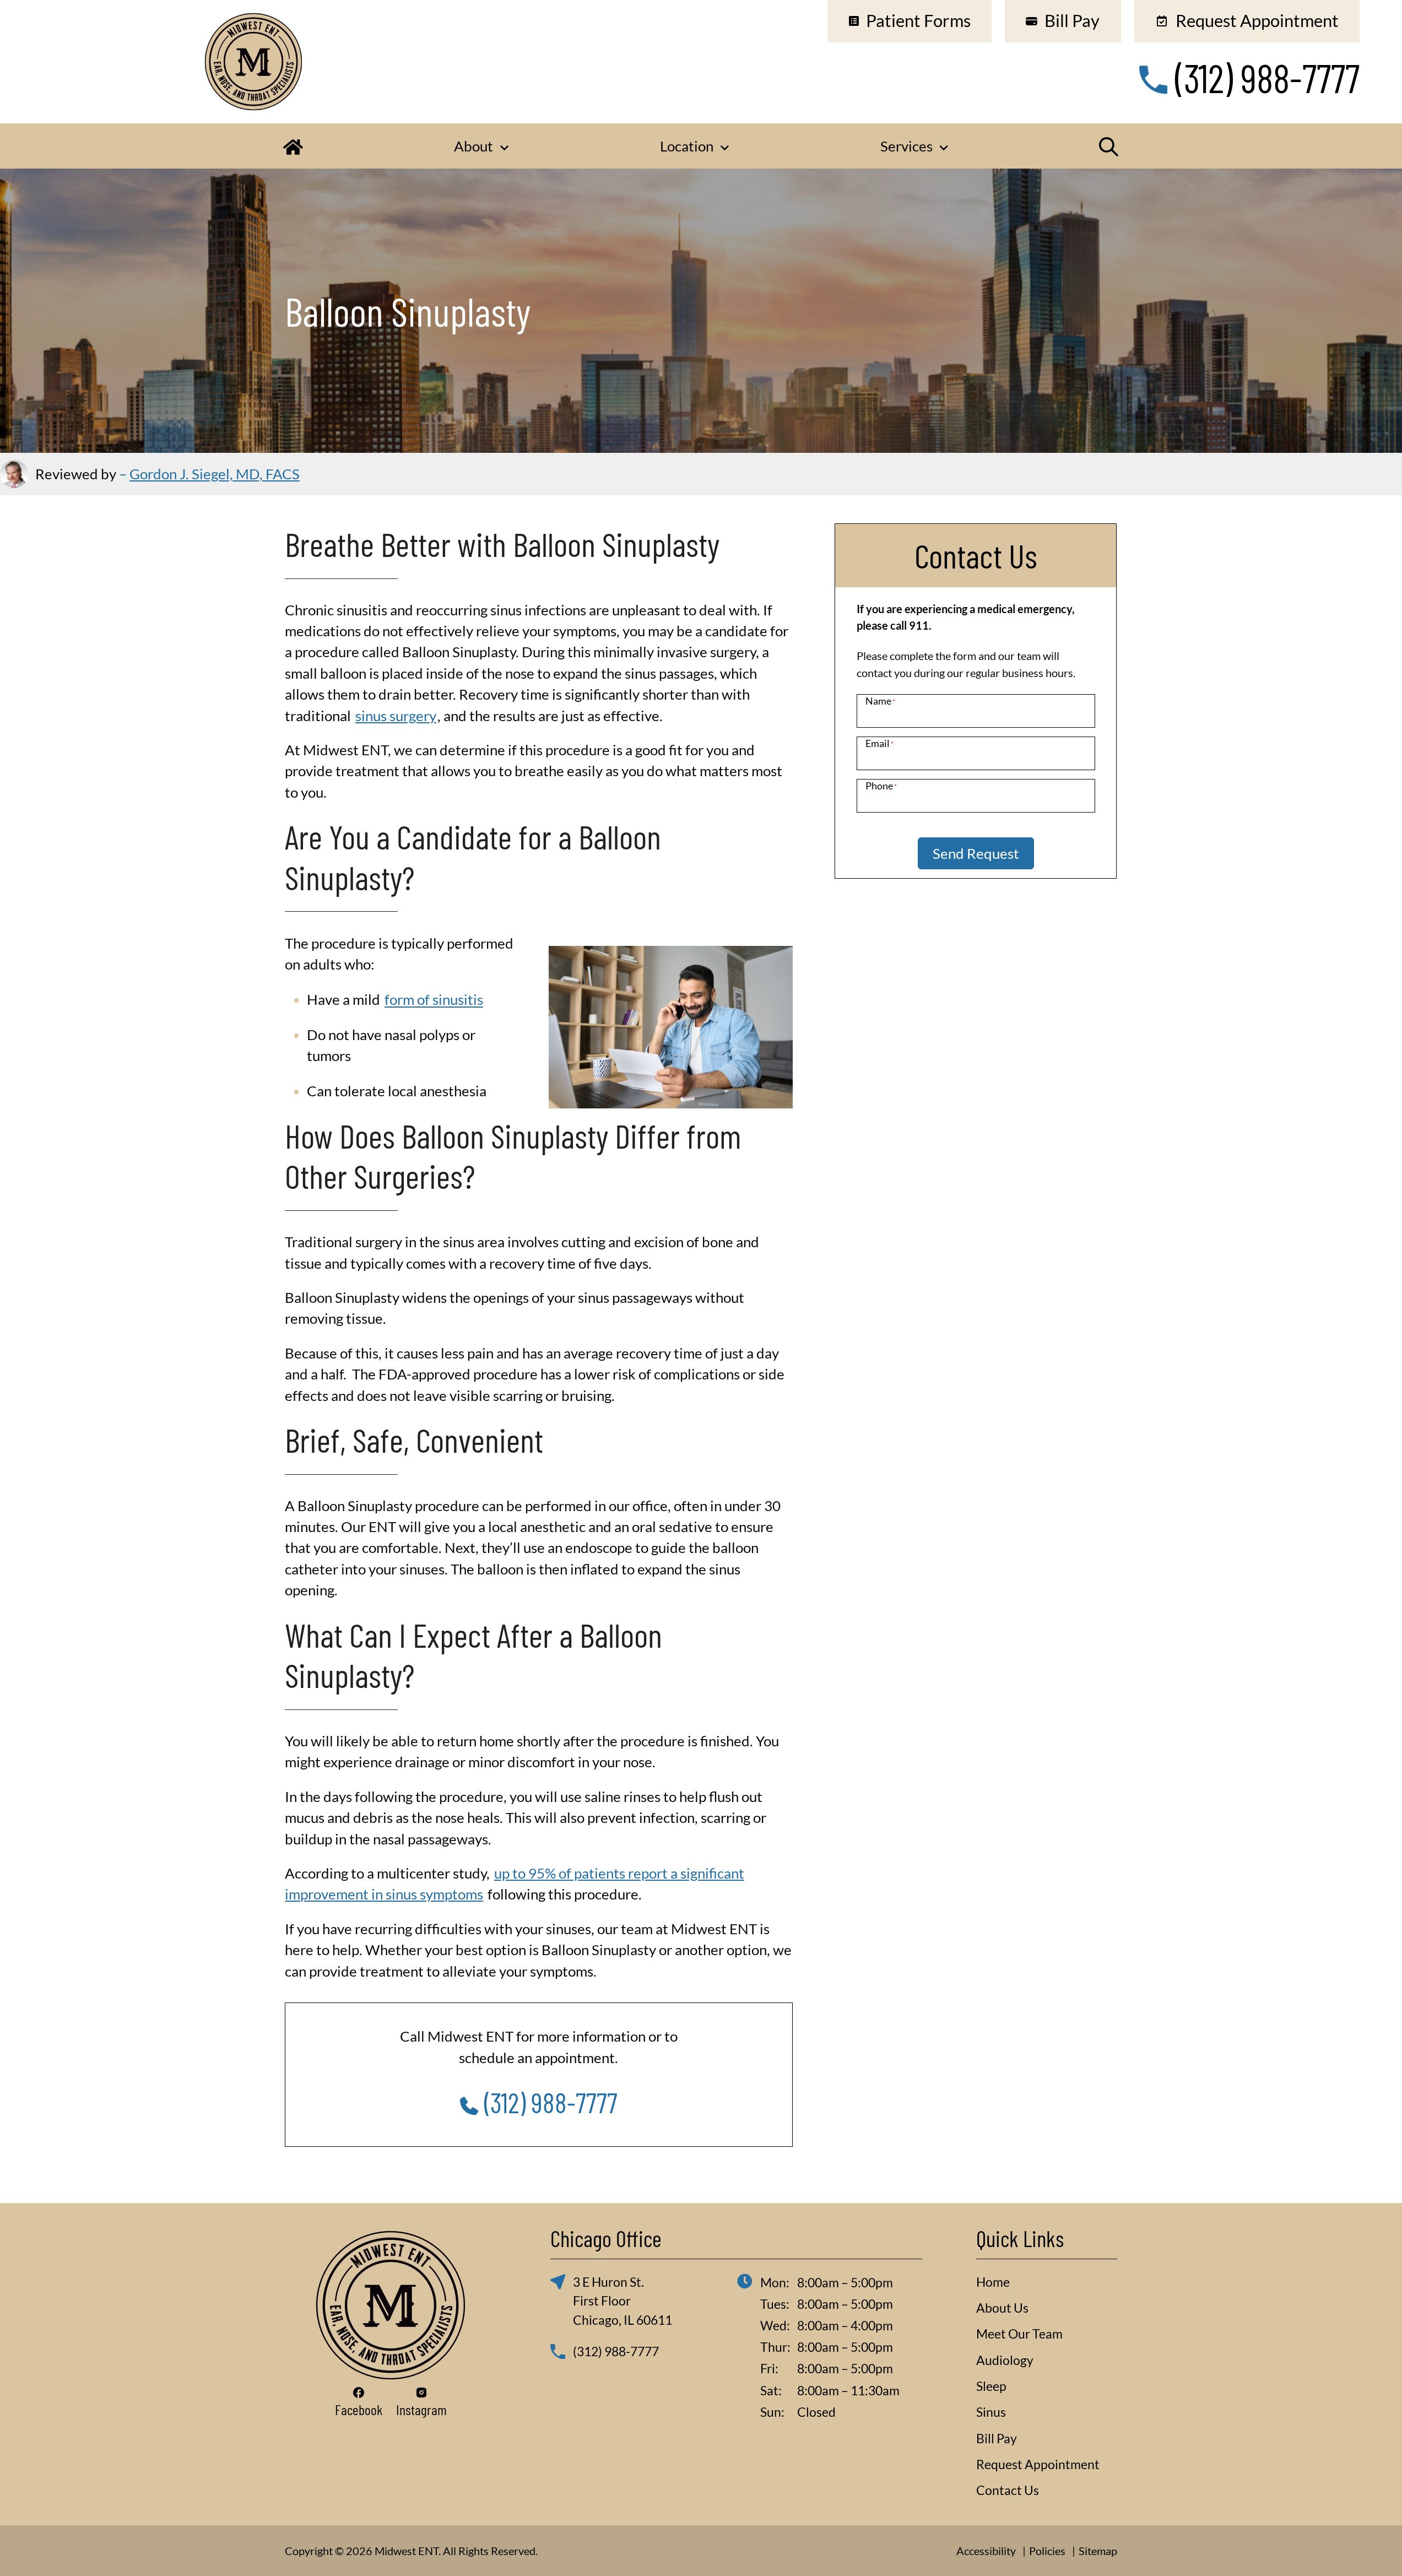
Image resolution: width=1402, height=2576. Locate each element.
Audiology (1005, 2360)
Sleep (991, 2386)
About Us (1002, 2308)
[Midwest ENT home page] (253, 61)
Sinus (991, 2412)
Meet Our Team (1019, 2334)
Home (993, 2282)
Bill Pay (997, 2438)
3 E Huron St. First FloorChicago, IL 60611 (622, 2301)
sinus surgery (396, 716)
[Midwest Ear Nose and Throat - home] (391, 2305)
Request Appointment (1038, 2464)
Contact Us (1008, 2490)
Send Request (976, 853)
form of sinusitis (434, 999)
